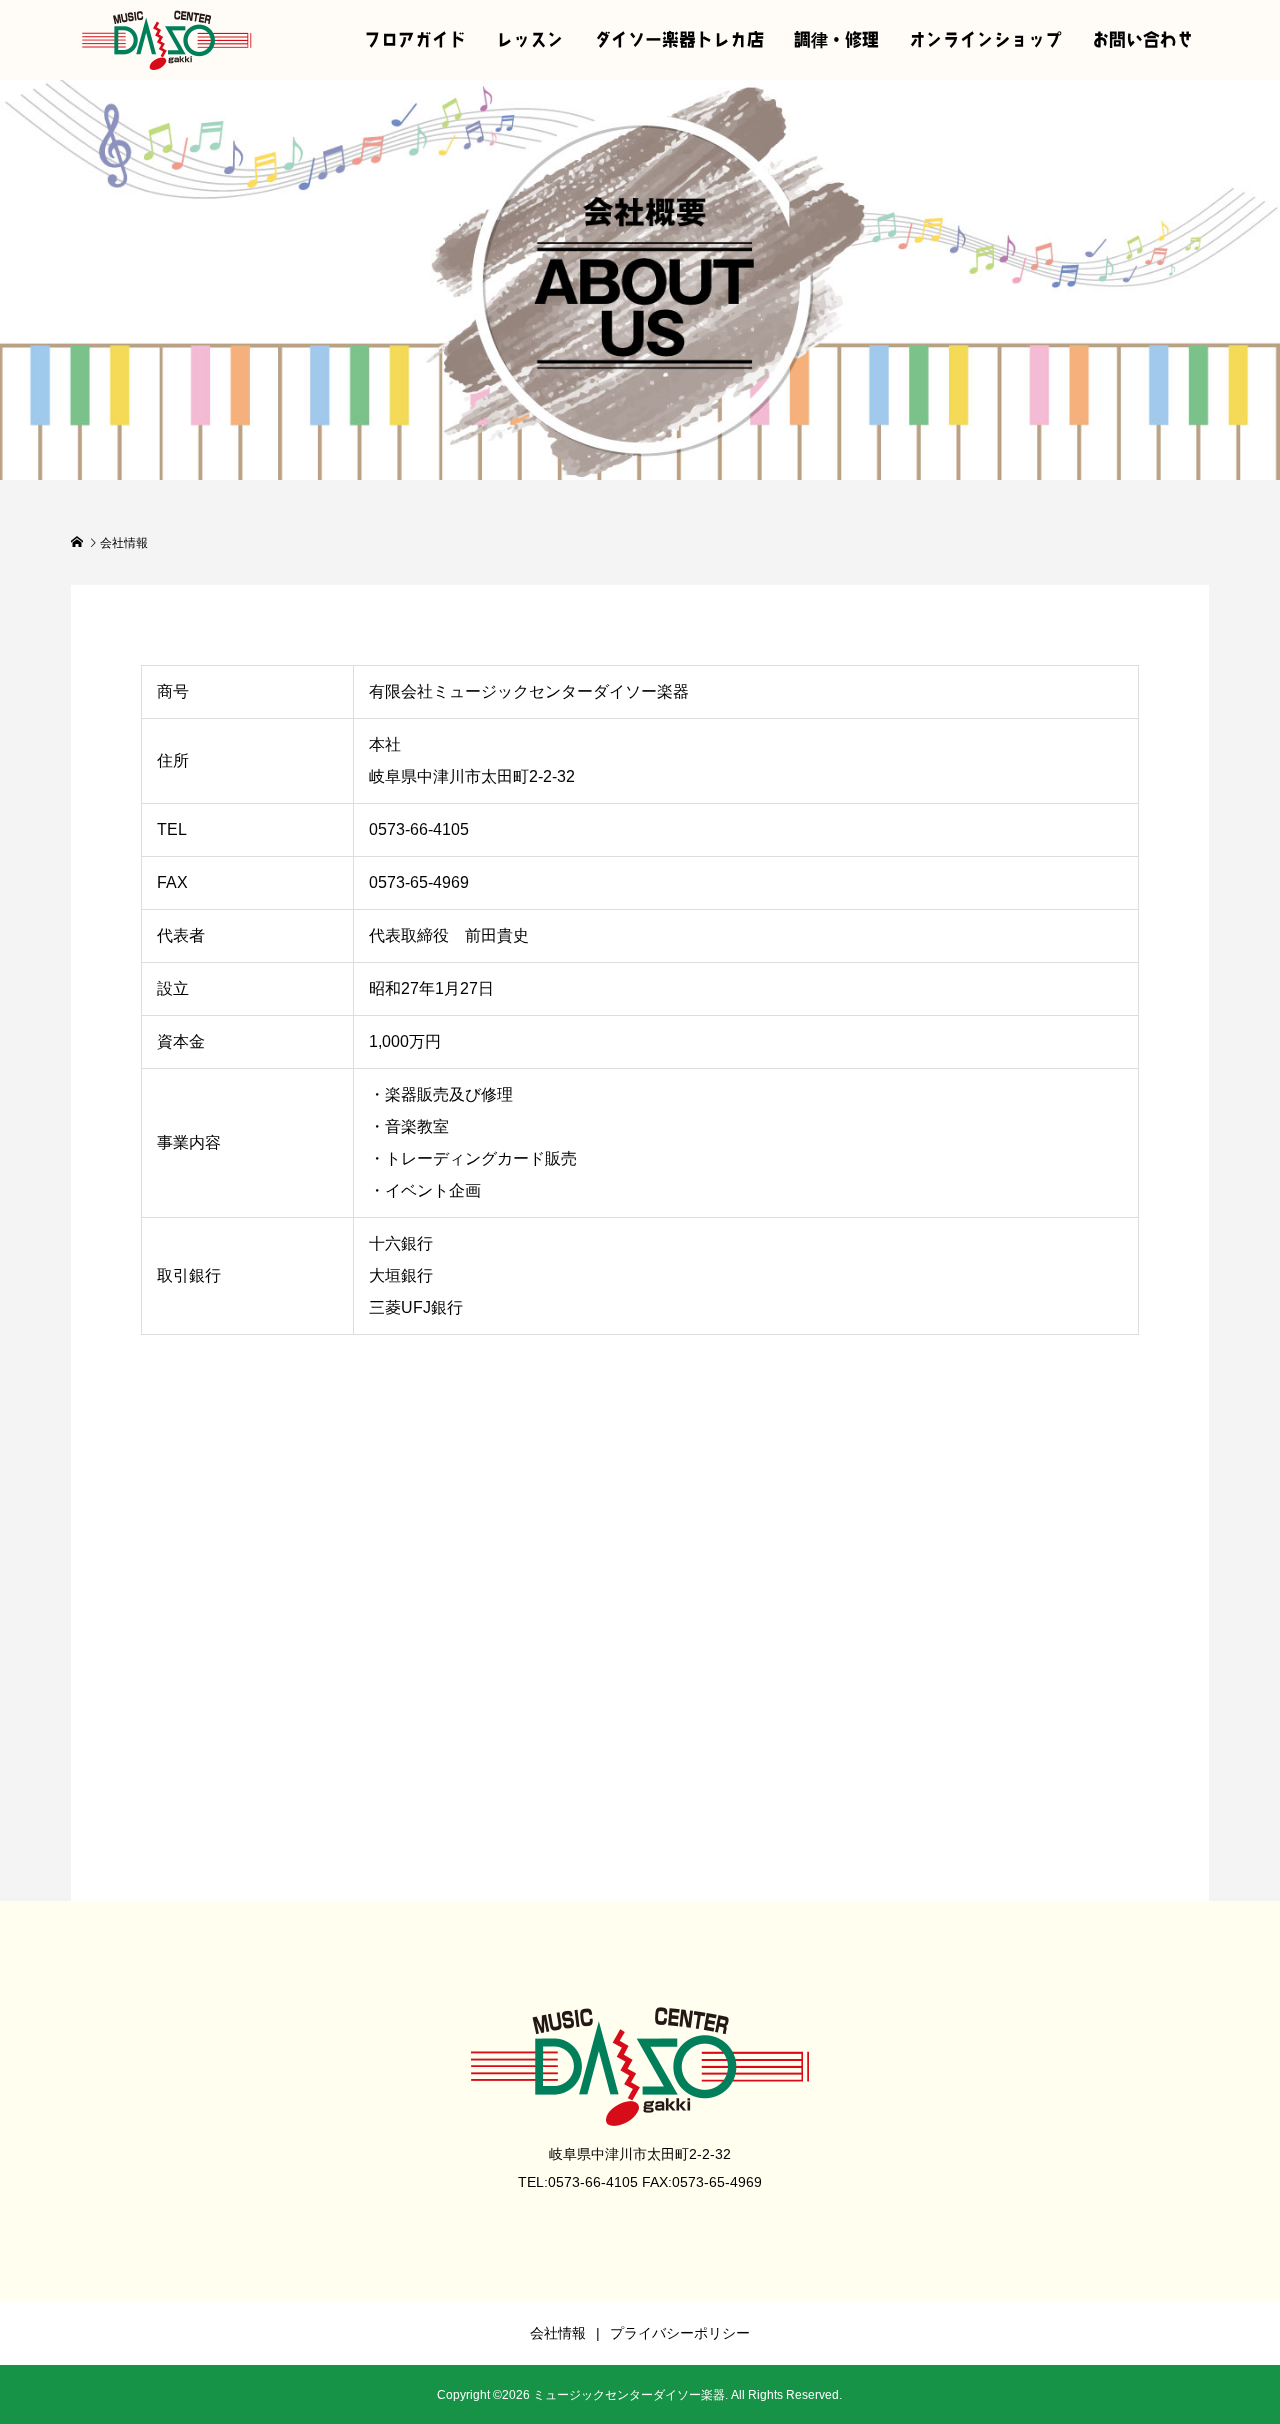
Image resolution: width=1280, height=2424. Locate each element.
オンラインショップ (985, 39)
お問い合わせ (1143, 39)
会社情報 (558, 2333)
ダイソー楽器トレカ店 (679, 39)
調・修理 (836, 39)
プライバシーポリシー (680, 2333)
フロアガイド (415, 39)
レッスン (530, 39)
